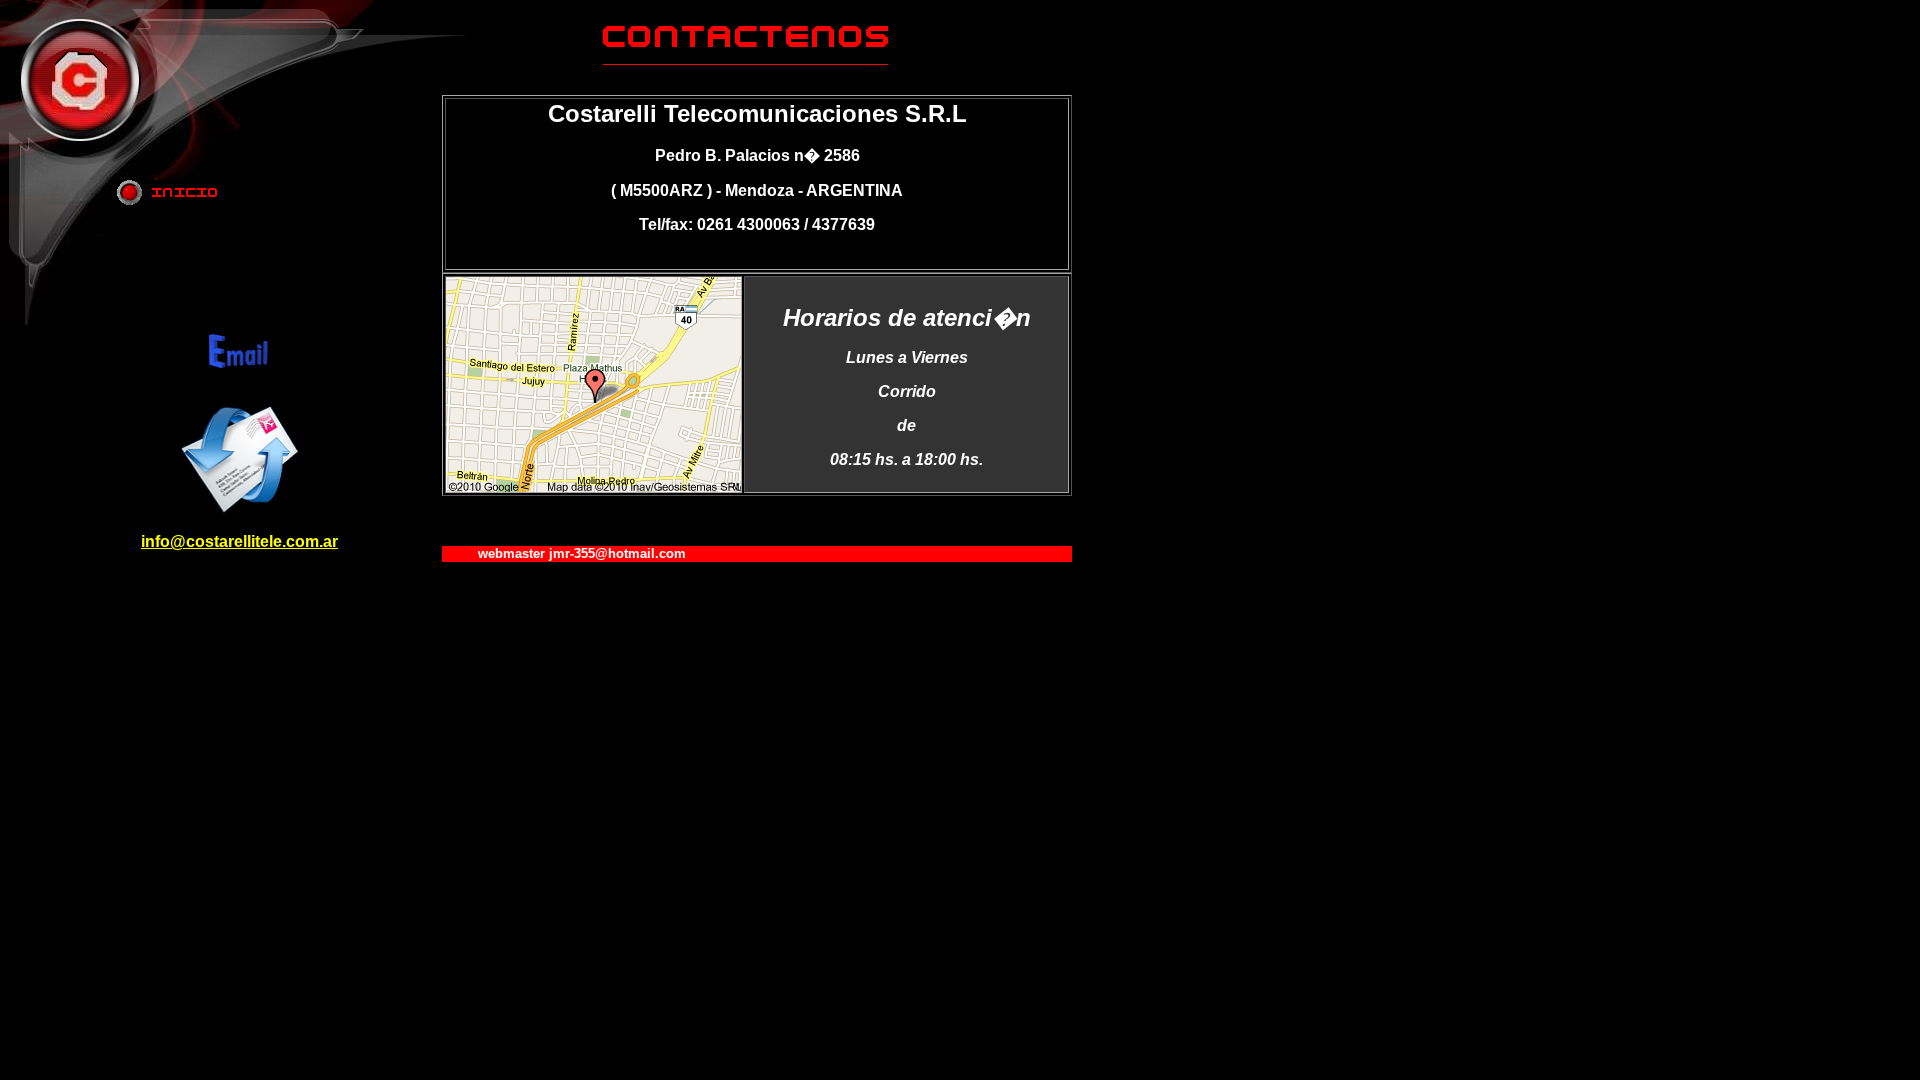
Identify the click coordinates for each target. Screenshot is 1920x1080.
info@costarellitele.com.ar (239, 541)
